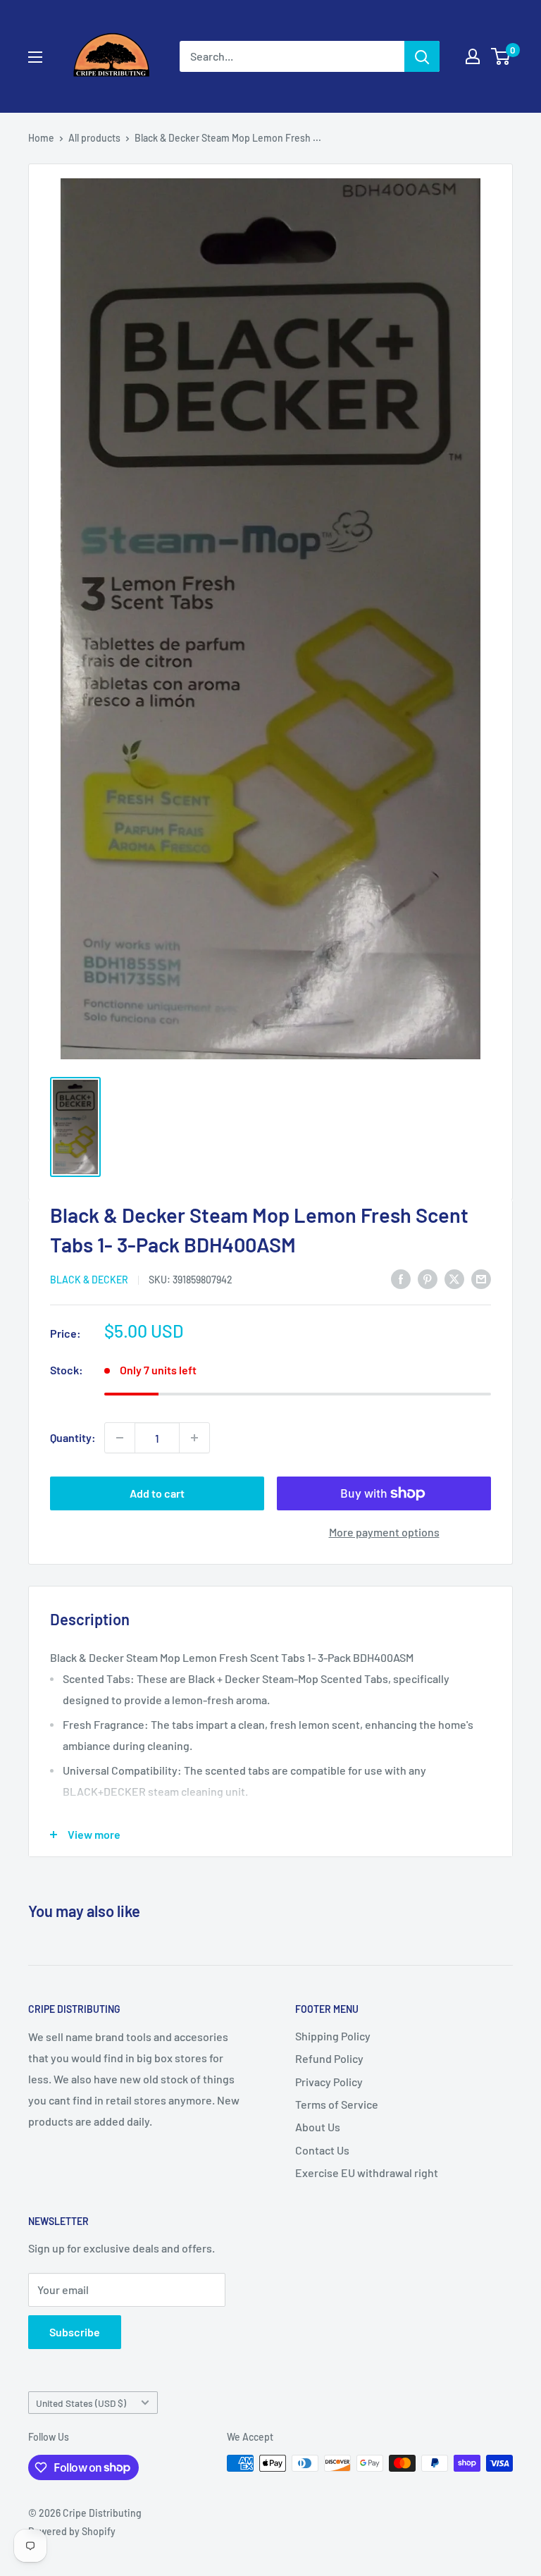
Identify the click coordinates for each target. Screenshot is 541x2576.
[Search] (422, 56)
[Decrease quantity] (120, 1438)
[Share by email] (481, 1278)
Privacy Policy (329, 2082)
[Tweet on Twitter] (454, 1278)
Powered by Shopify (72, 2531)
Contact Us (322, 2150)
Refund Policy (329, 2058)
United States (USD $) (81, 2403)
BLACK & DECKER (89, 1280)
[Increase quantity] (194, 1438)
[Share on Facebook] (401, 1278)
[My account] (473, 56)
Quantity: (73, 1437)
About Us (318, 2127)
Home (41, 138)
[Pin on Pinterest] (428, 1278)
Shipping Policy (333, 2036)
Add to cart (157, 1493)
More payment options (384, 1532)
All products (94, 138)
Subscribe (75, 2332)
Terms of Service (337, 2104)
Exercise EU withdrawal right (367, 2173)
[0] (501, 56)
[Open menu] (35, 57)
